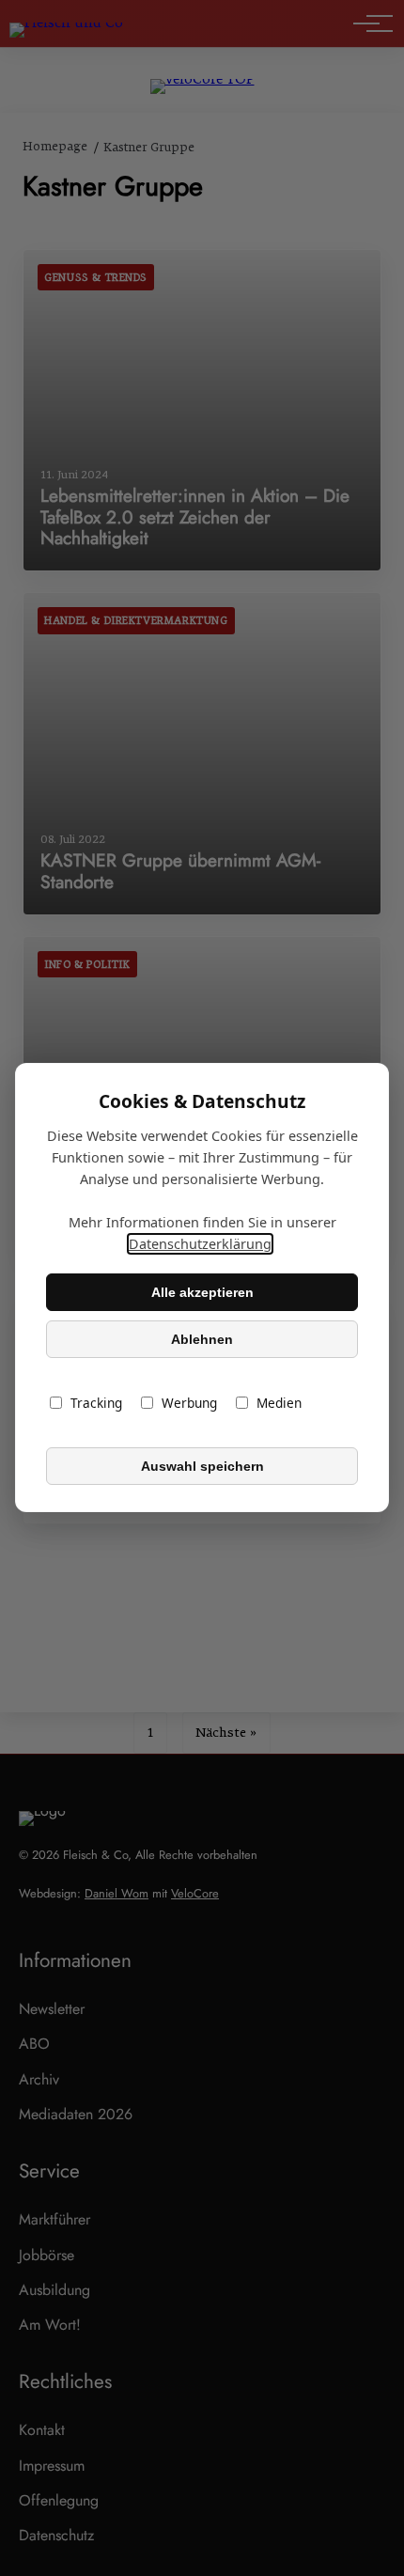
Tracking (96, 1404)
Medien (279, 1404)
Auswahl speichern (202, 1466)
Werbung (189, 1404)
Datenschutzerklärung (200, 1245)
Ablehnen (202, 1339)
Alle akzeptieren (202, 1292)
